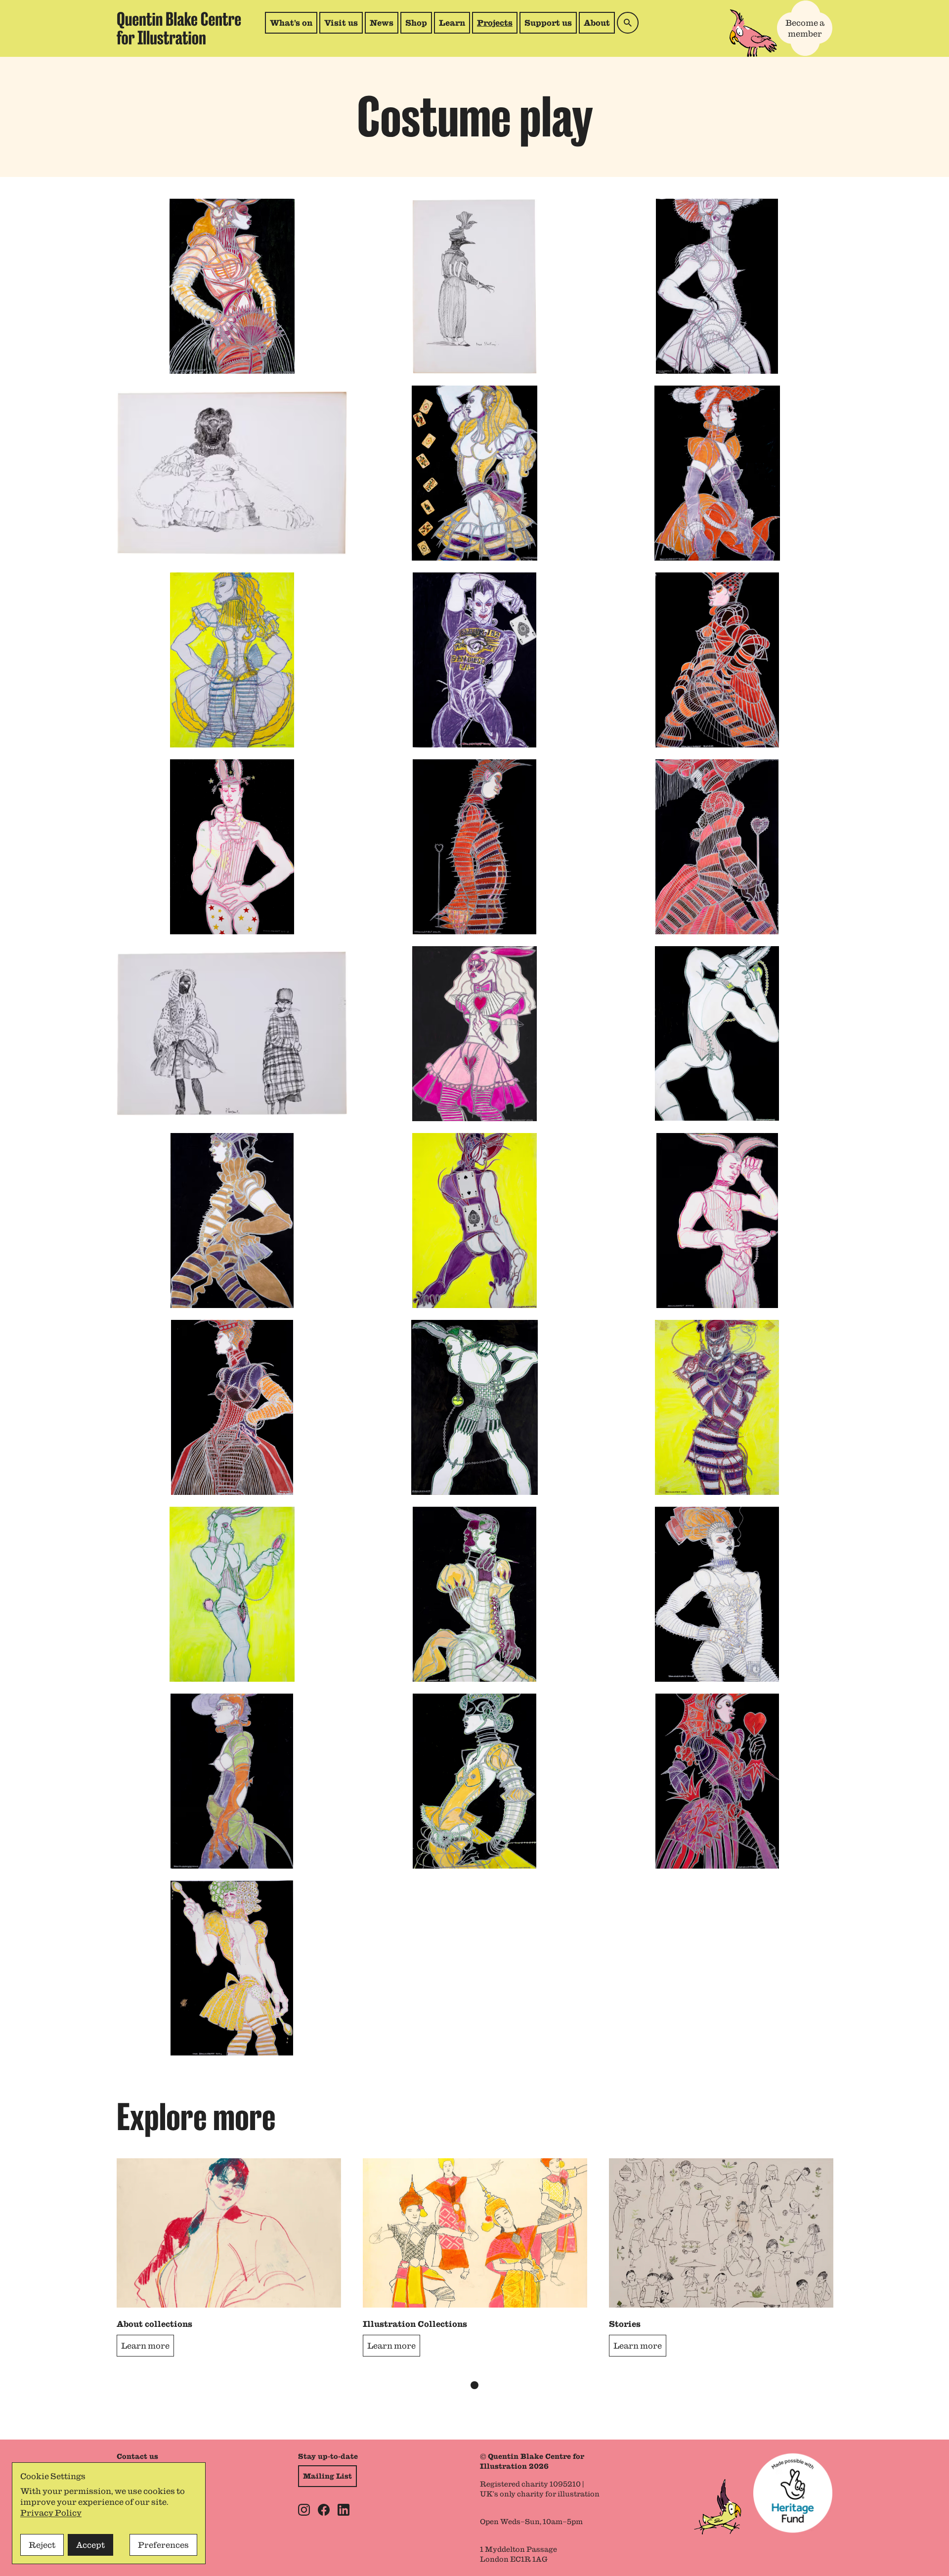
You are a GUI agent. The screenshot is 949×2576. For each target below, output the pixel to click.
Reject (42, 2545)
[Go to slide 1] (474, 2385)
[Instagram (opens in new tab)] (304, 2510)
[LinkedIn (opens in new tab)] (344, 2510)
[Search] (628, 23)
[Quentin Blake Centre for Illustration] (179, 28)
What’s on (291, 23)
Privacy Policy (51, 2513)
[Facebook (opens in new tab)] (324, 2510)
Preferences (163, 2545)
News (382, 23)
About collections (154, 2324)
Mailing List (327, 2476)
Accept (90, 2545)
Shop (418, 25)
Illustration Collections (415, 2324)
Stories (625, 2324)
